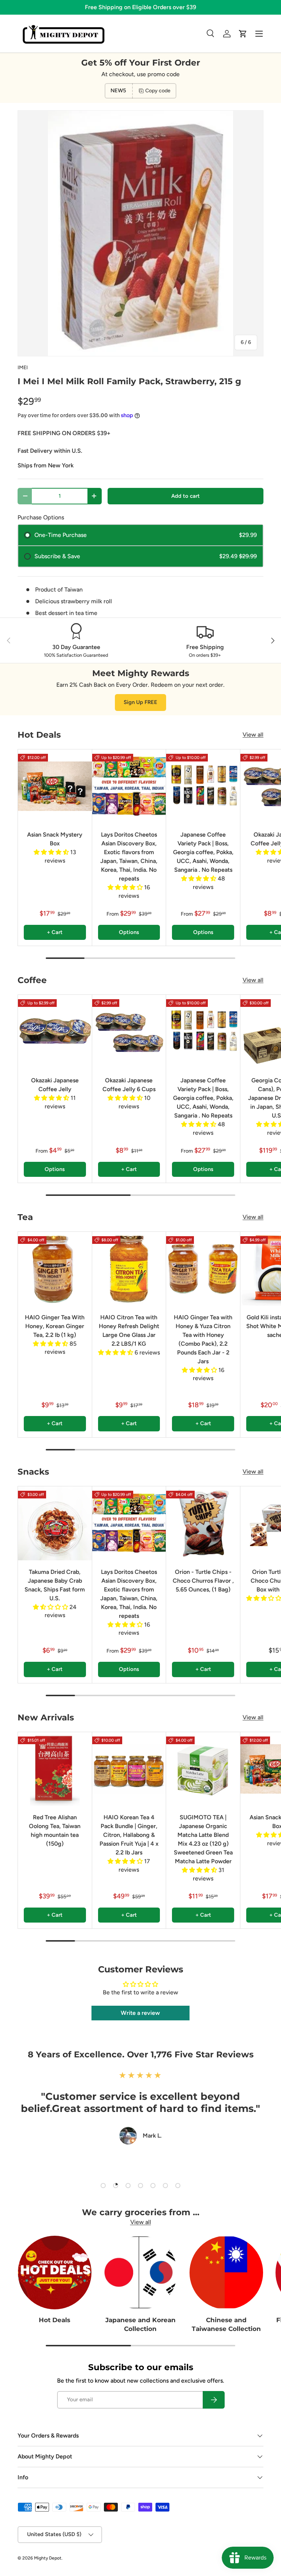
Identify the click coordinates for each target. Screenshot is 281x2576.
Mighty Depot (48, 2558)
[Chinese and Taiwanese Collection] (226, 2273)
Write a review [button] (140, 2013)
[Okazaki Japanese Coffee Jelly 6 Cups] (129, 1032)
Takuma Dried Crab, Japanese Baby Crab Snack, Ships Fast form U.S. (55, 1585)
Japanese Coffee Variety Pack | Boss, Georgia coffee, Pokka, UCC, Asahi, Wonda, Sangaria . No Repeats (203, 852)
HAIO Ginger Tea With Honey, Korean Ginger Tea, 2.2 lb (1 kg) (55, 1326)
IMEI (23, 368)
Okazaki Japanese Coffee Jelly (55, 1085)
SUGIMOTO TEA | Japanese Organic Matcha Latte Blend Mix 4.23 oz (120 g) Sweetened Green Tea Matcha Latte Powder (203, 1839)
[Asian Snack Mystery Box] (55, 786)
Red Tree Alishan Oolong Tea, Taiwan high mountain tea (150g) (55, 1830)
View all (253, 735)
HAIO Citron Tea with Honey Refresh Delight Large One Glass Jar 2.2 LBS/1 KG (129, 1330)
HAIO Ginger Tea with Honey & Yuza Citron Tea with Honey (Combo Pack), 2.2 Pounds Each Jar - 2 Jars (203, 1339)
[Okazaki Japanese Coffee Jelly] (55, 1032)
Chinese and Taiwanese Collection (226, 2324)
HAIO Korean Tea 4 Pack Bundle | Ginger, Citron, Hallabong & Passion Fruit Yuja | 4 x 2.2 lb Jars (129, 1835)
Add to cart (186, 496)
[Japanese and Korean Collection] (141, 2273)
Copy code (158, 91)
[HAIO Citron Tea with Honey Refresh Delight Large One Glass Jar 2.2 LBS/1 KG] (129, 1269)
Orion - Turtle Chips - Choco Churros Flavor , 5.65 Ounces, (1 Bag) (203, 1581)
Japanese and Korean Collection (140, 2324)
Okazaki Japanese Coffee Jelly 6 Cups (129, 1085)
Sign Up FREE (140, 702)
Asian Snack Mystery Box (55, 839)
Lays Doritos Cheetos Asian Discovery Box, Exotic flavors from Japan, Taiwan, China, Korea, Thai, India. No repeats (129, 857)
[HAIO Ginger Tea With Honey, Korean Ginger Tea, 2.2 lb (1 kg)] (55, 1269)
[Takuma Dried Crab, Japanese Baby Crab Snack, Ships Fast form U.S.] (55, 1523)
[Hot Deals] (55, 2273)
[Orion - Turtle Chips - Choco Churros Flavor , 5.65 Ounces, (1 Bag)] (203, 1523)
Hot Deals (55, 2320)
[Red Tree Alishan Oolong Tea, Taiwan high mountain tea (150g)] (55, 1769)
